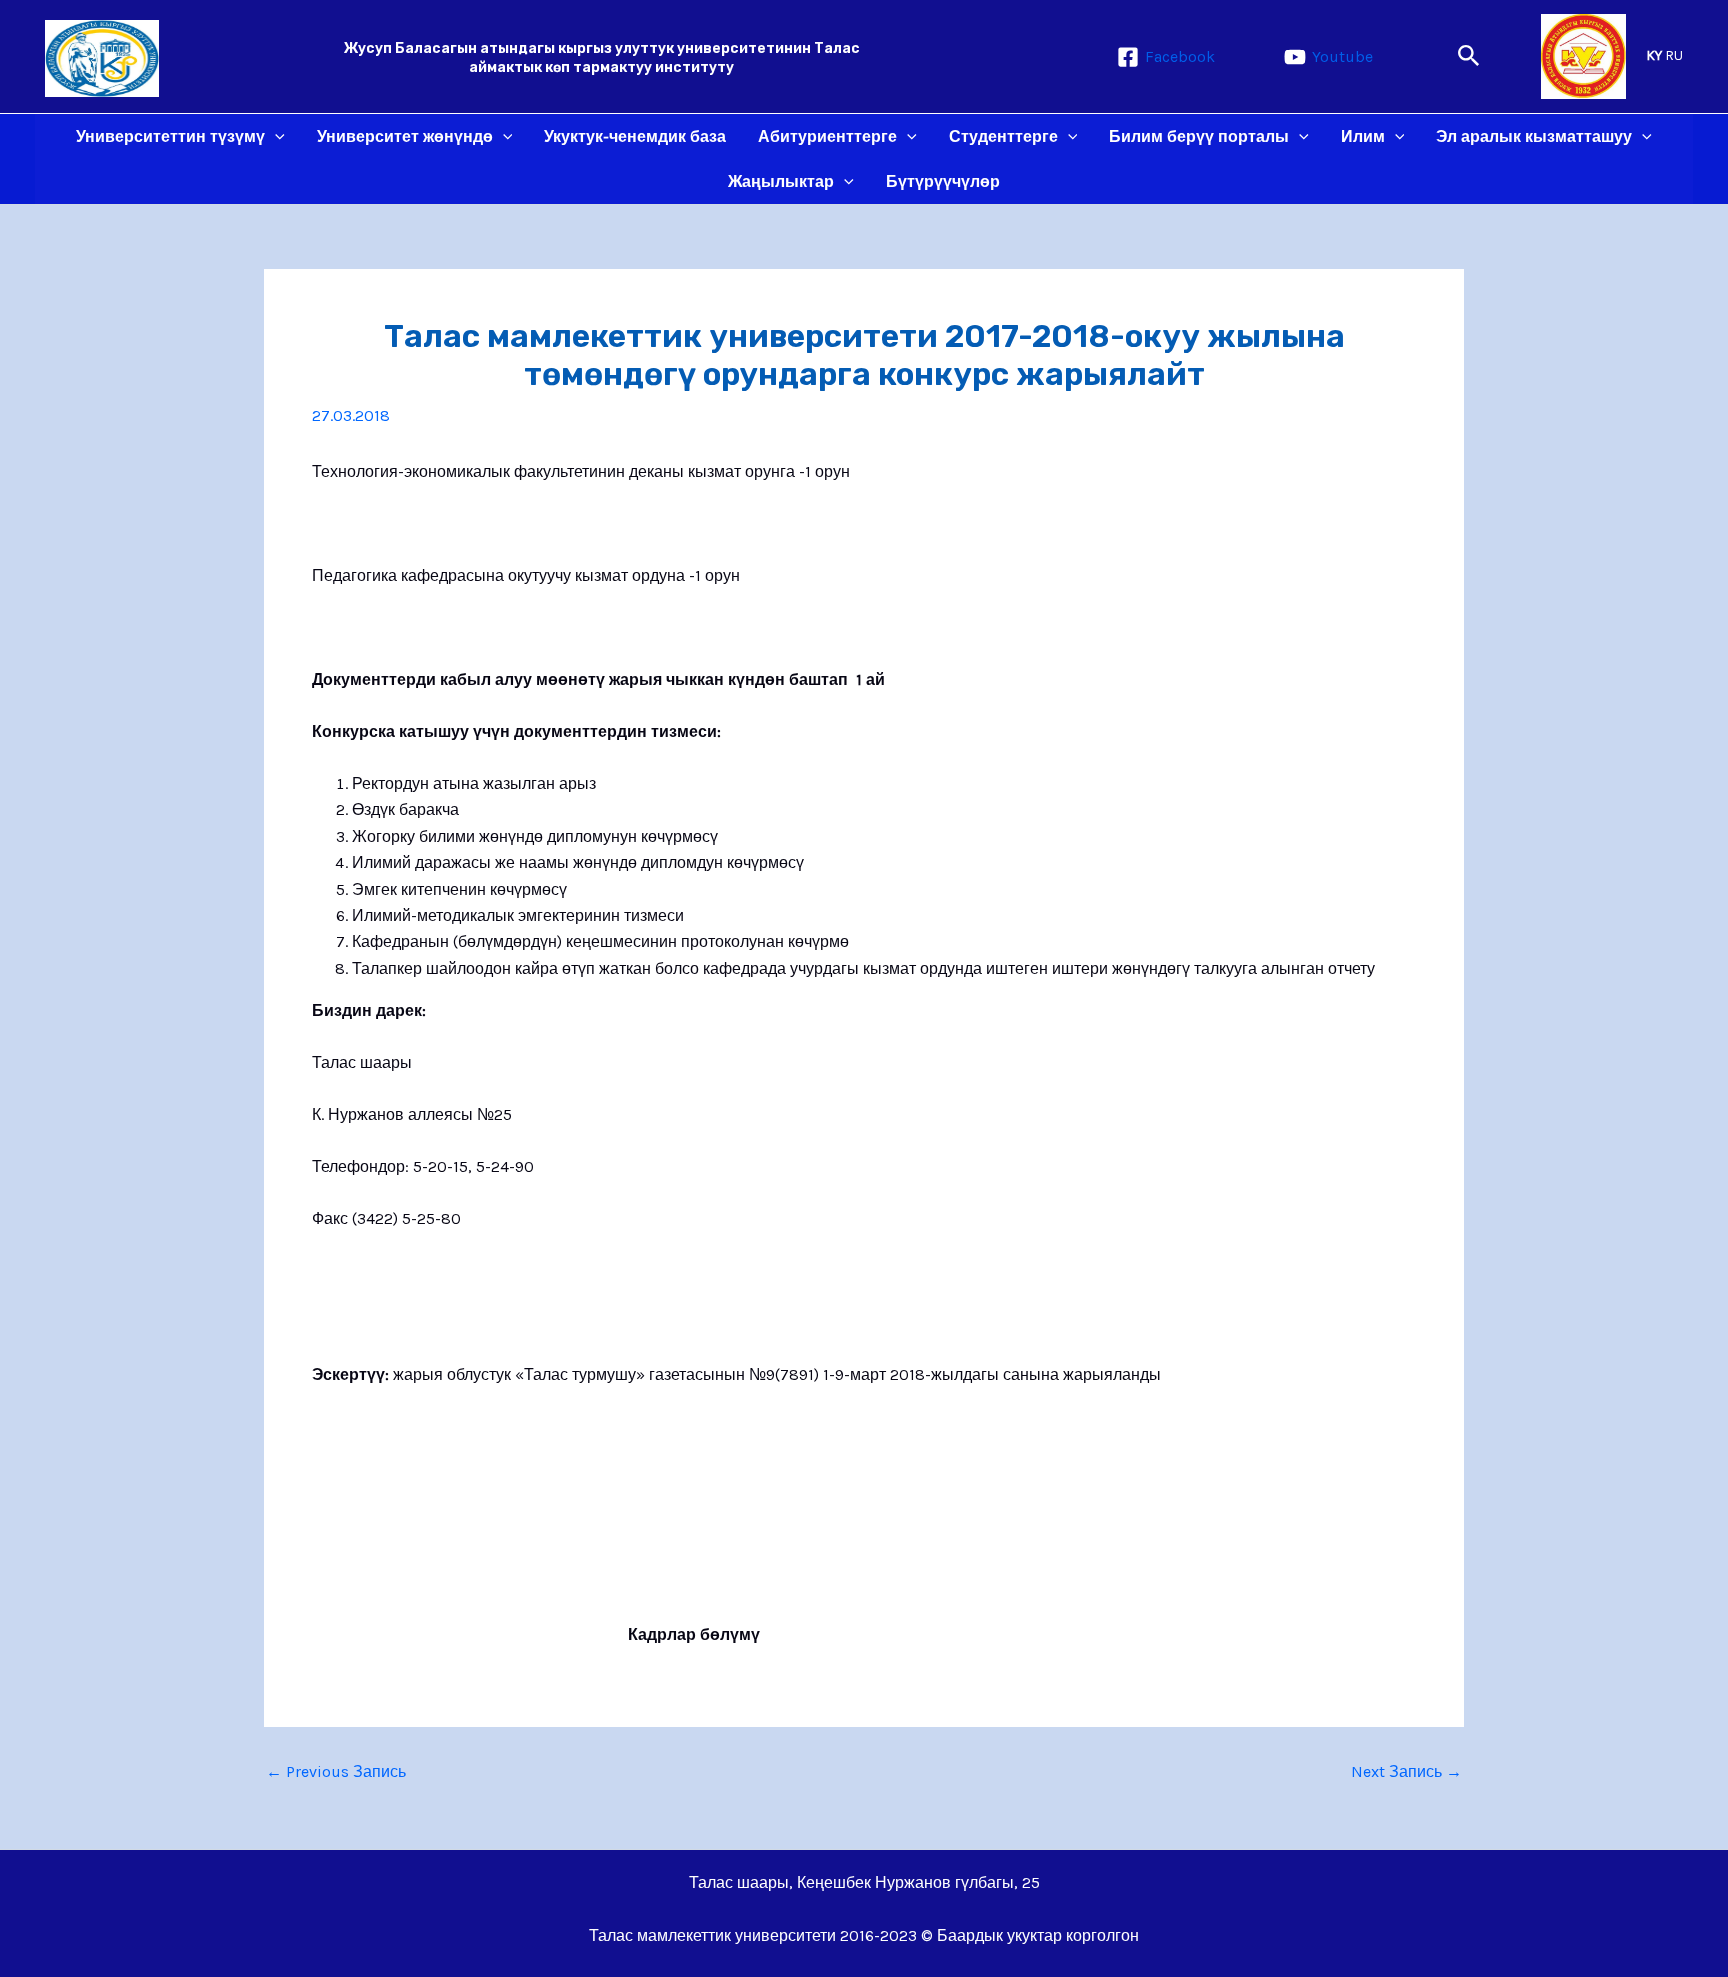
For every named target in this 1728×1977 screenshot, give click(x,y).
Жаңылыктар (781, 181)
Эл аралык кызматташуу (1534, 136)
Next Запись (1406, 1772)
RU (1674, 55)
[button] (1469, 56)
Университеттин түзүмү (170, 136)
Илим (1363, 136)
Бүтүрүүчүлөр (943, 181)
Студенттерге (1003, 136)
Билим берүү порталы (1199, 136)
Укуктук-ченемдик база (635, 136)
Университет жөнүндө (405, 136)
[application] (275, 136)
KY (1654, 55)
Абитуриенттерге (827, 136)
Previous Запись (336, 1772)
